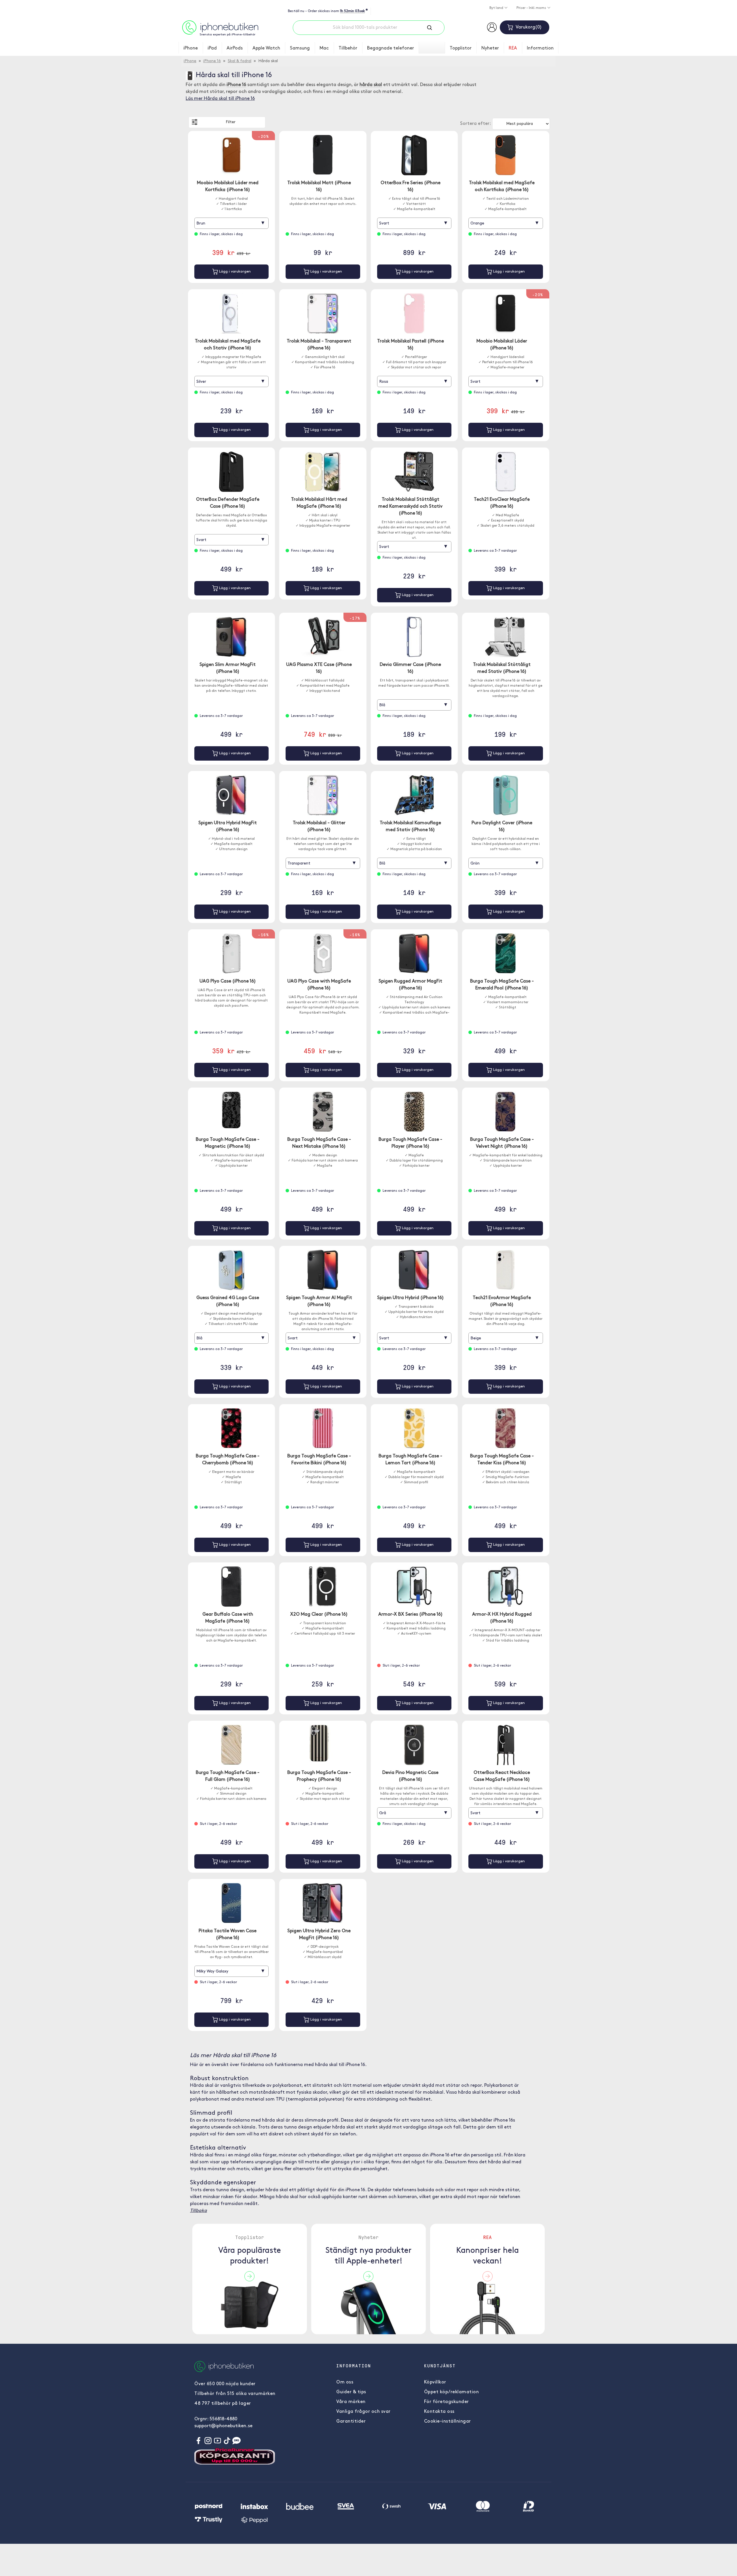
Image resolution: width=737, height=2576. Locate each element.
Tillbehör (348, 48)
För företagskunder (447, 2402)
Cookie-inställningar (448, 2421)
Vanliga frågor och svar (363, 2412)
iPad (212, 48)
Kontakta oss (439, 2412)
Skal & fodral (240, 61)
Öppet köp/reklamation (452, 2392)
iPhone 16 (212, 61)
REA (513, 48)
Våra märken (351, 2402)
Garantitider (351, 2421)
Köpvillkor (435, 2382)
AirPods (235, 48)
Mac (324, 48)
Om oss (345, 2382)
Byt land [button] (497, 8)
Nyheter (490, 48)
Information (540, 48)
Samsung (300, 48)
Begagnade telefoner (391, 48)
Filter (231, 122)
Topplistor (461, 48)
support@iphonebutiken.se (223, 2426)
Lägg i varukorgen (234, 272)
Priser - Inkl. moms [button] (532, 8)
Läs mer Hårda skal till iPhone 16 (220, 99)
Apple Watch (266, 48)
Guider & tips (351, 2392)
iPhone (191, 48)
